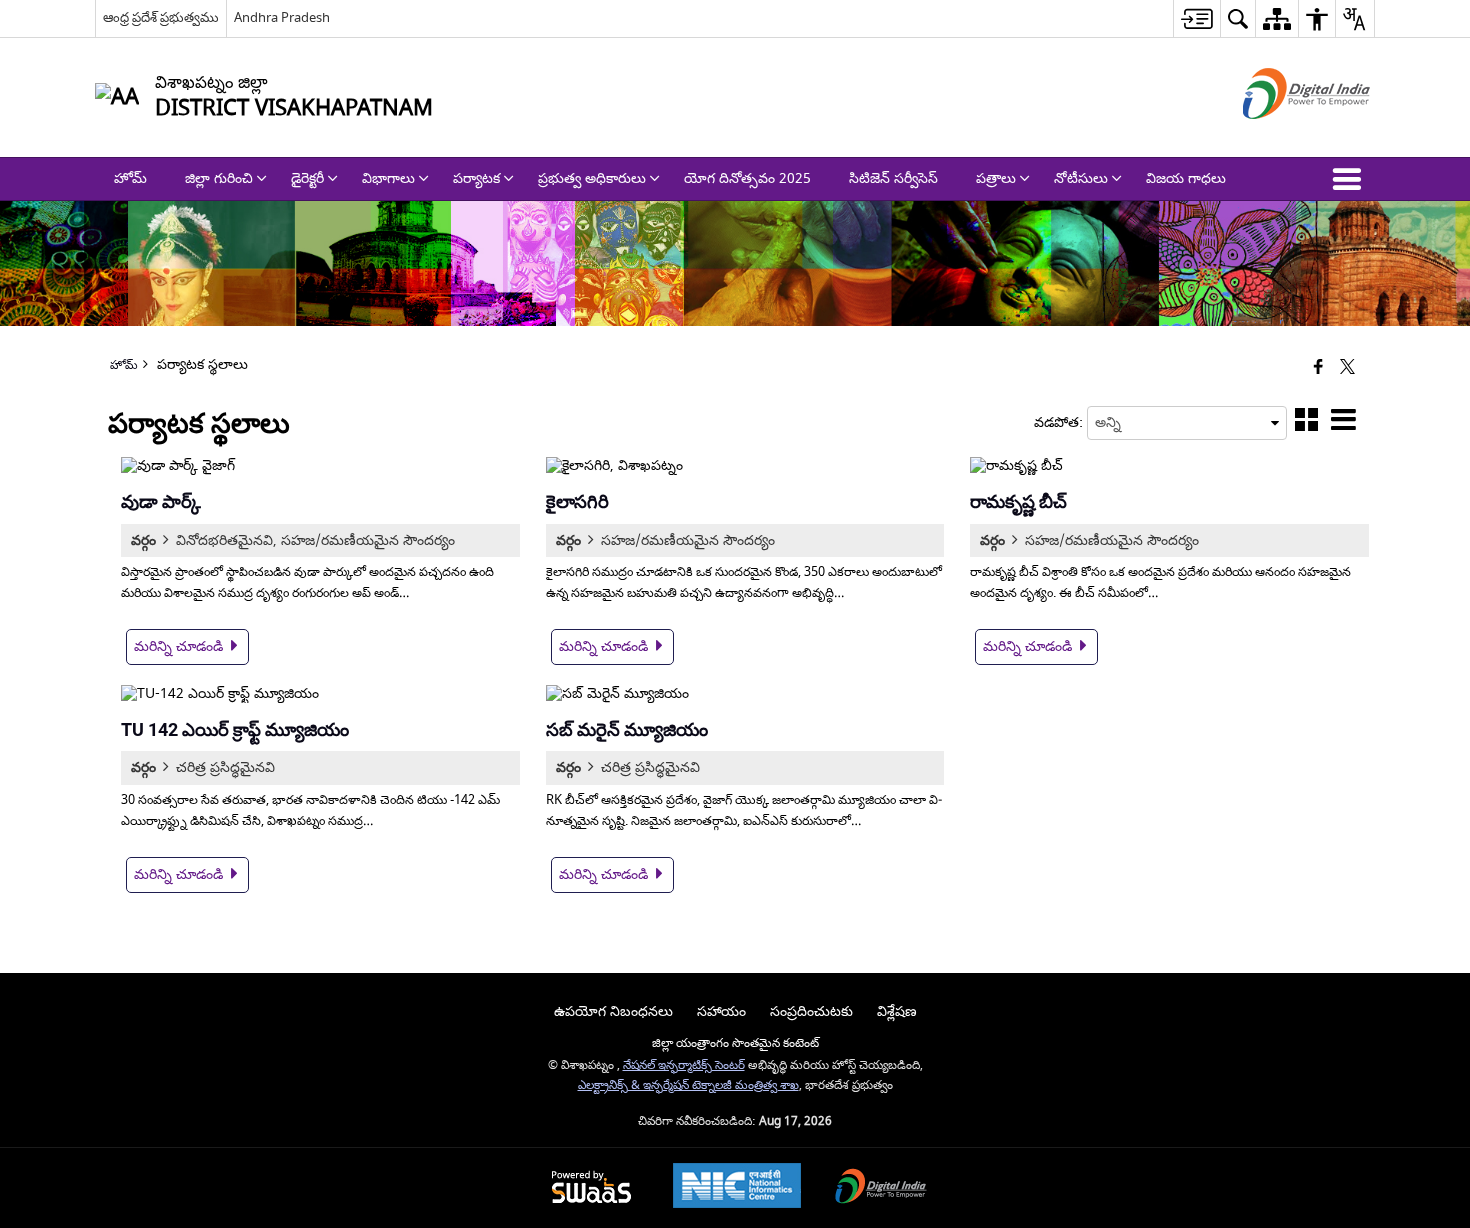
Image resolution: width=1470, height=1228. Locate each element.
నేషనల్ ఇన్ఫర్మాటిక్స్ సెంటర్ (684, 1065)
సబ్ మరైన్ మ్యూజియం (627, 729)
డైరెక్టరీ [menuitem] (307, 178)
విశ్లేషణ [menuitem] (897, 1011)
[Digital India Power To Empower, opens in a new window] (881, 1188)
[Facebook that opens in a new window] (1318, 368)
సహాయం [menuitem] (721, 1011)
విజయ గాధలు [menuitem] (1186, 178)
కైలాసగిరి (577, 501)
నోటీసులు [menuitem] (1081, 178)
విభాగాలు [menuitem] (388, 178)
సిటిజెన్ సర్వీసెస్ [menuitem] (893, 178)
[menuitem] (1196, 18)
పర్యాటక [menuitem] (476, 178)
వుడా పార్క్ (161, 501)
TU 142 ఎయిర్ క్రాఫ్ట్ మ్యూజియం (235, 729)
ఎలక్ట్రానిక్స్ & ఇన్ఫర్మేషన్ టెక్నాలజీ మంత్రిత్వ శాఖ (688, 1085)
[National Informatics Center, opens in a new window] (737, 1188)
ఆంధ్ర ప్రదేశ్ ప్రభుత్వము (161, 17)
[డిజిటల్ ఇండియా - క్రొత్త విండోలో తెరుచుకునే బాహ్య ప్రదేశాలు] (1281, 136)
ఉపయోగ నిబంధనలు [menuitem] (613, 1011)
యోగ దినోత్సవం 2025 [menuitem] (747, 178)
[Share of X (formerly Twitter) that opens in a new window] (1347, 368)
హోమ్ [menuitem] (130, 178)
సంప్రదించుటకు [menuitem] (811, 1011)
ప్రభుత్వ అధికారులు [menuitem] (592, 178)
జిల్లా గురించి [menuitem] (219, 178)
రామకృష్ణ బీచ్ (1018, 501)
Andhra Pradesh (282, 17)
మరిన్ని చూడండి (180, 646)
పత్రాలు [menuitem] (996, 178)
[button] (1351, 179)
